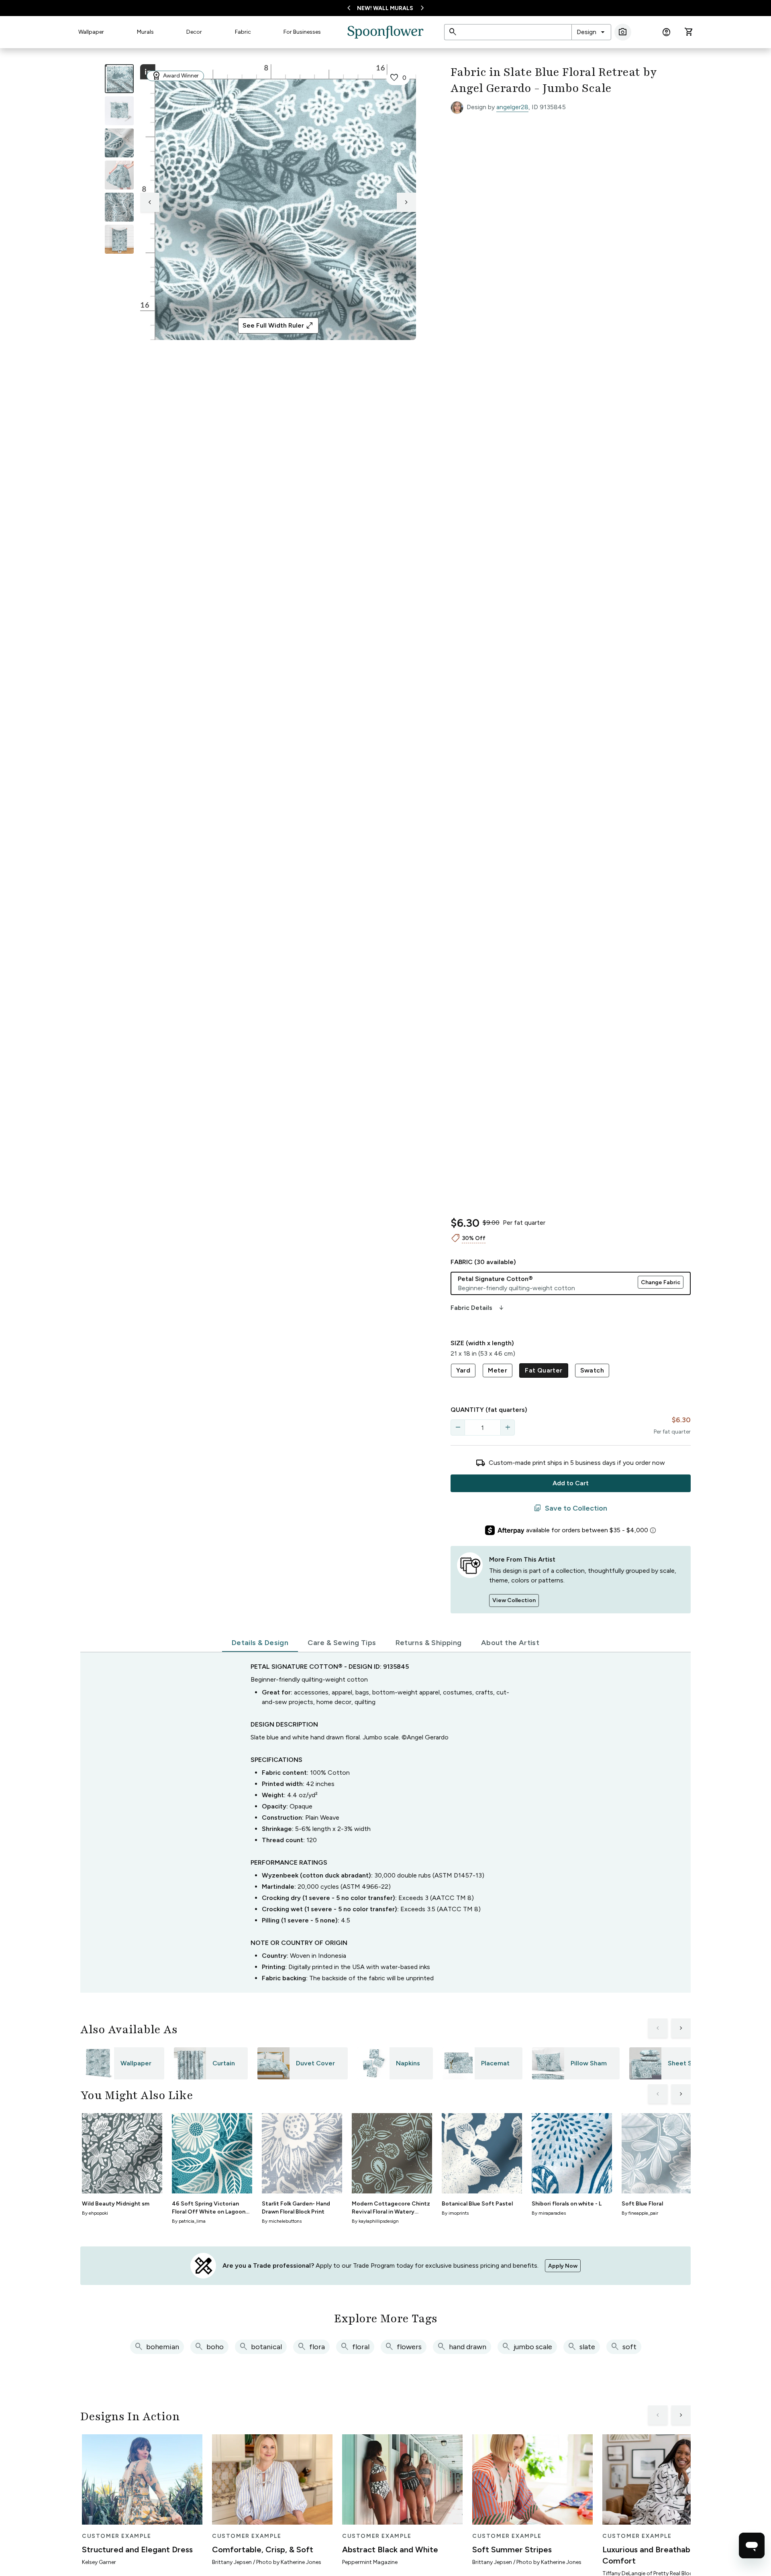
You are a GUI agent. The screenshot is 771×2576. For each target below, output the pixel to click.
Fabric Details (478, 1308)
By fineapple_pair (640, 2213)
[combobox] (591, 32)
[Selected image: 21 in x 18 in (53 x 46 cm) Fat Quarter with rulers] (119, 79)
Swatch (592, 1370)
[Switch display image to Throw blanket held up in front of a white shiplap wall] (119, 239)
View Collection (514, 1600)
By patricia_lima (189, 2221)
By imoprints (455, 2213)
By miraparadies (549, 2213)
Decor (194, 32)
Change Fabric (661, 1282)
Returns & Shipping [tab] (429, 1643)
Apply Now (563, 2266)
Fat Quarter (544, 1370)
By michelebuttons (282, 2221)
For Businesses (302, 32)
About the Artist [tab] (510, 1643)
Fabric (243, 32)
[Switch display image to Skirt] (119, 175)
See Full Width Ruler (278, 326)
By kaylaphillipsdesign (375, 2221)
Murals (145, 32)
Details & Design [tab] (260, 1643)
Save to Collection (570, 1508)
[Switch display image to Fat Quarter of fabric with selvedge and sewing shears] (119, 111)
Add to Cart (571, 1483)
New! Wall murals (385, 8)
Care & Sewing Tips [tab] (342, 1643)
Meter (498, 1370)
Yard (463, 1370)
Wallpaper (91, 32)
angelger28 (512, 107)
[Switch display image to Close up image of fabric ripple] (119, 207)
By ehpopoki (95, 2213)
